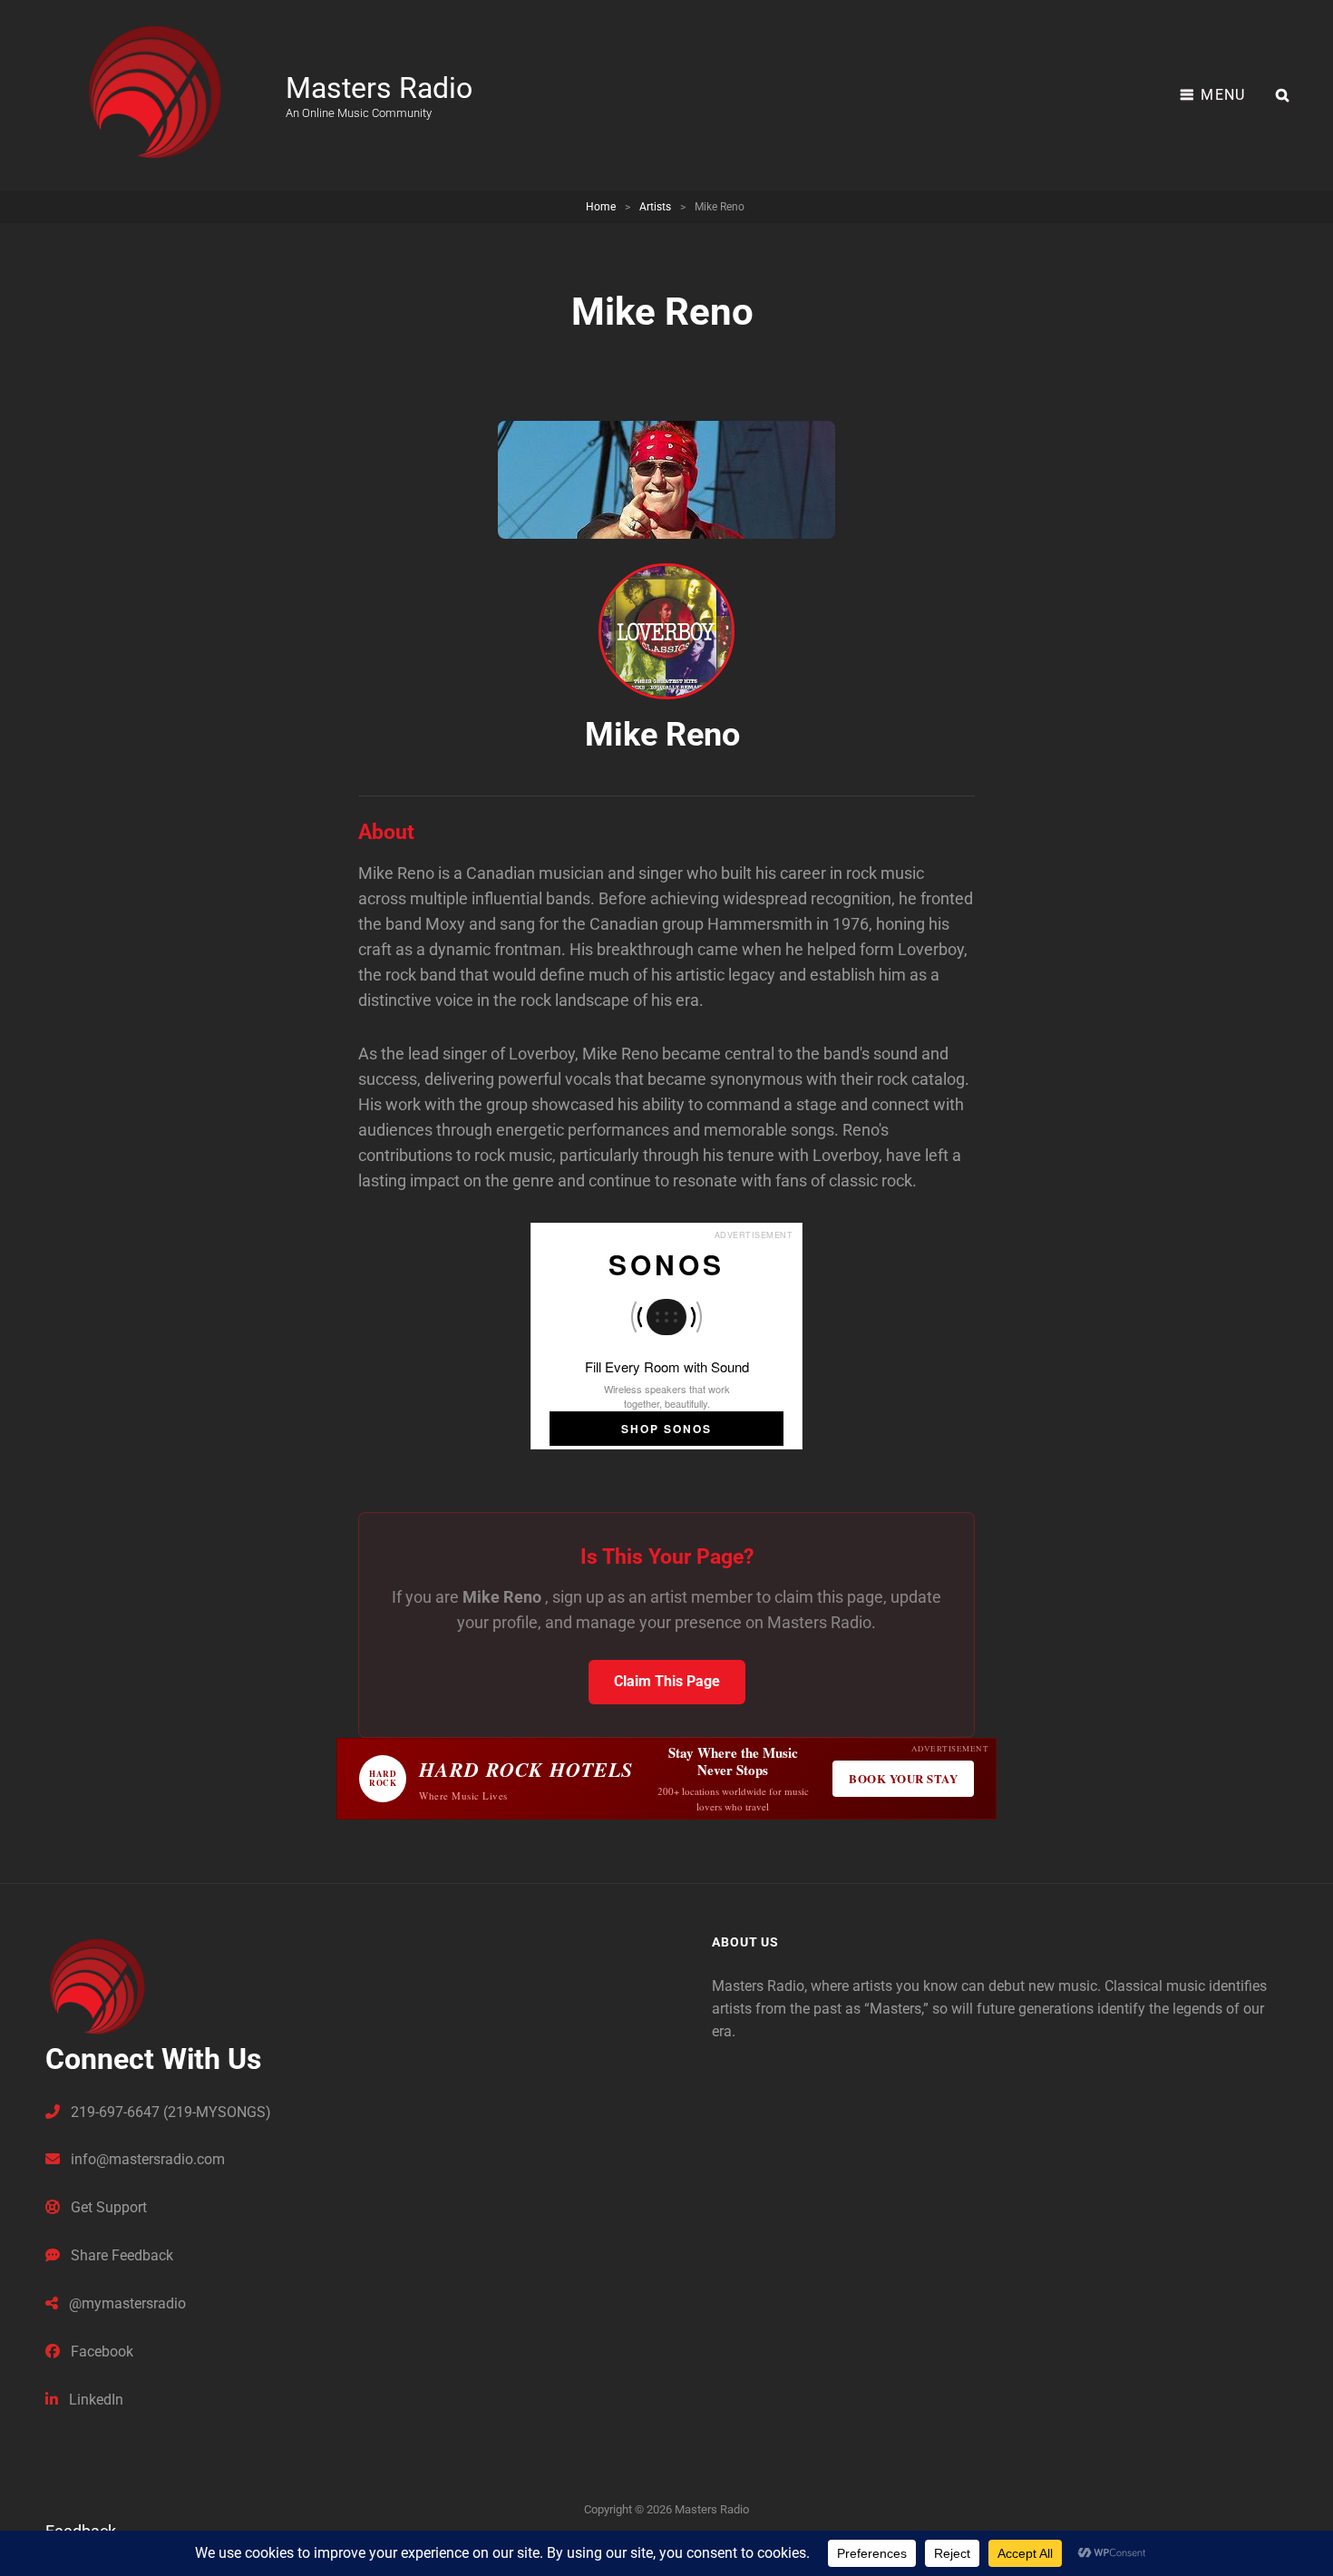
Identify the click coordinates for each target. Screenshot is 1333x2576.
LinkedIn (94, 2400)
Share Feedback (120, 2255)
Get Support (107, 2207)
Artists (655, 207)
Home (601, 207)
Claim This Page (667, 1681)
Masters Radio (379, 88)
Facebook (100, 2352)
